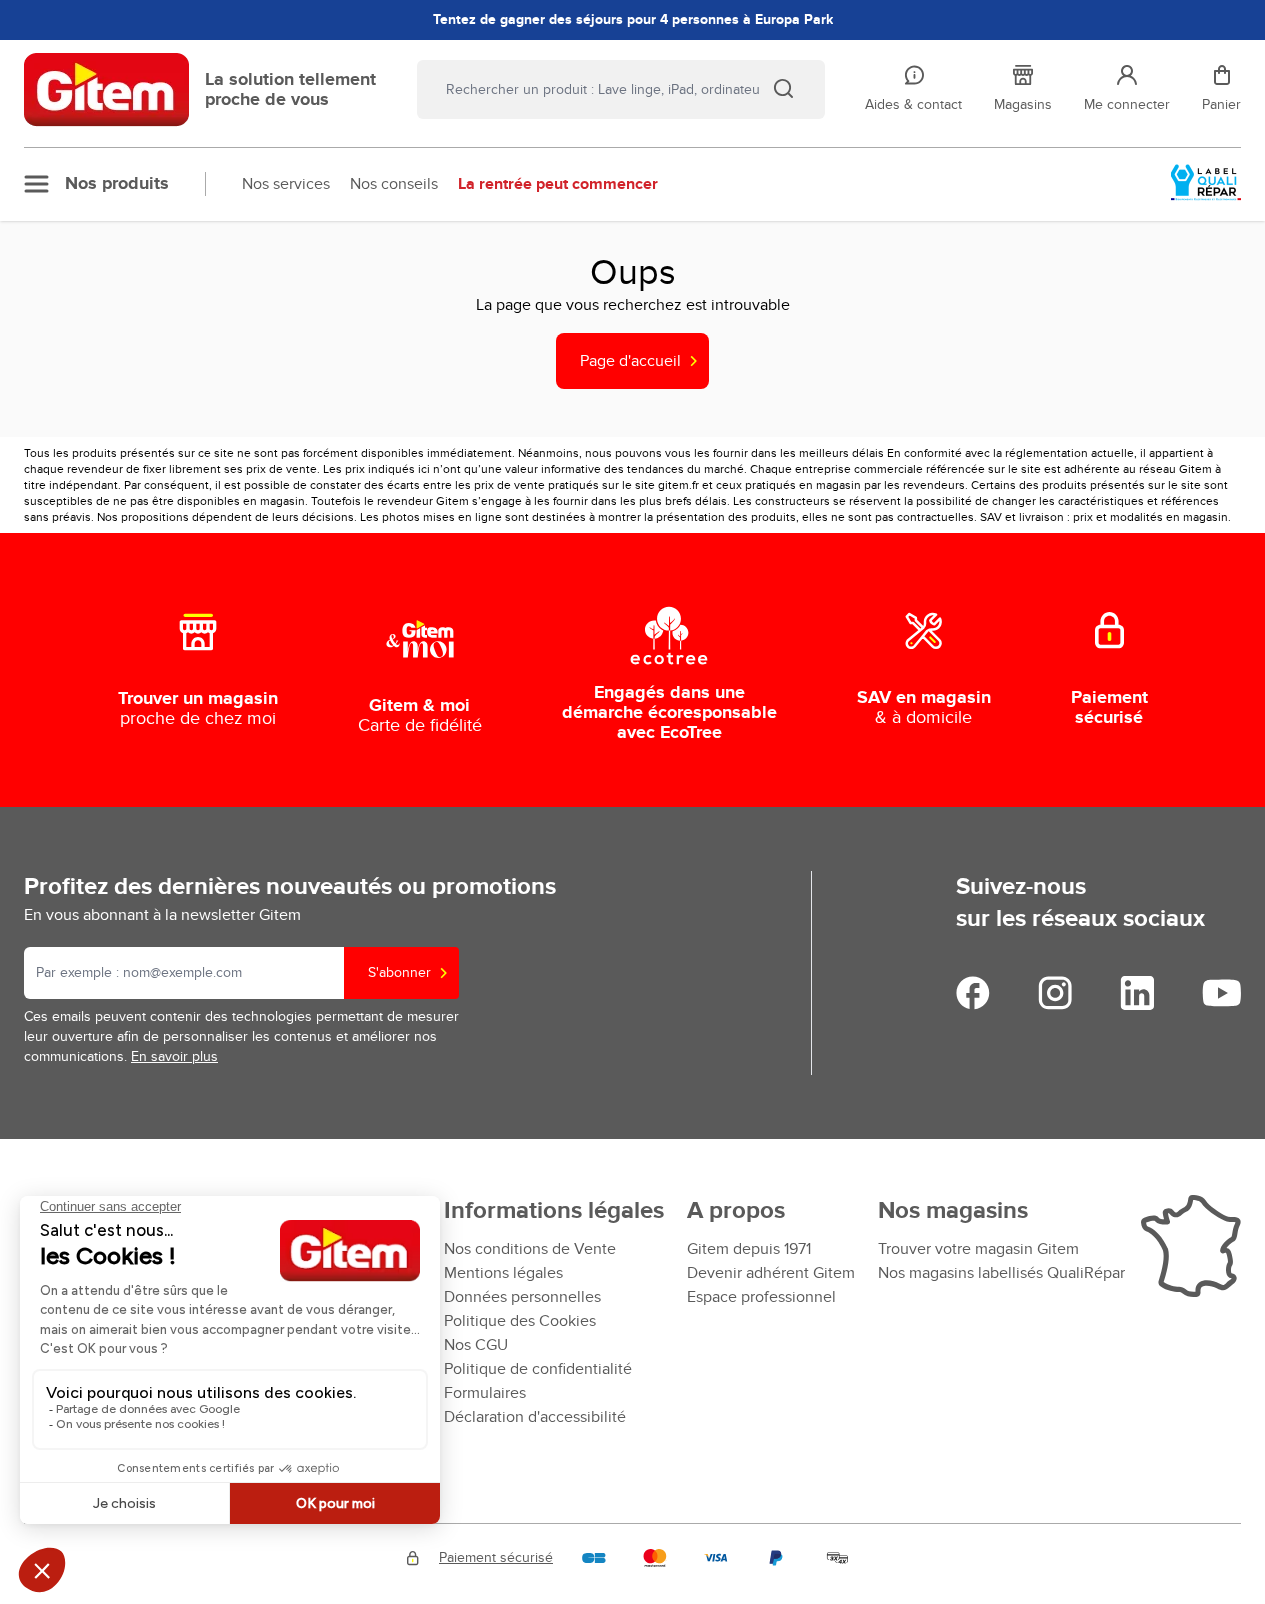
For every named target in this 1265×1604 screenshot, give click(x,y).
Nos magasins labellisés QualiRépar (1001, 1273)
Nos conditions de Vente (530, 1249)
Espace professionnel (761, 1297)
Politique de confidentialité (538, 1369)
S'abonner (399, 972)
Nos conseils (394, 184)
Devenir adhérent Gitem (771, 1273)
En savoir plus (174, 1056)
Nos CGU (476, 1345)
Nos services (286, 184)
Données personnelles (522, 1297)
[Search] (783, 88)
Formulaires (485, 1393)
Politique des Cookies (520, 1321)
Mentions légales (503, 1273)
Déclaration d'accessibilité (535, 1417)
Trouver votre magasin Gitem (978, 1249)
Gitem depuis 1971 (749, 1249)
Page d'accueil (630, 361)
